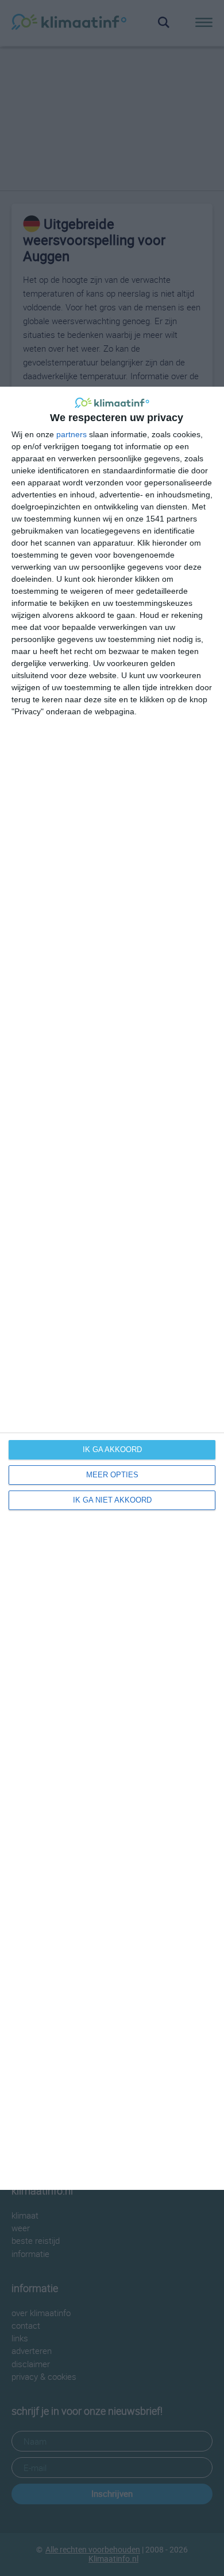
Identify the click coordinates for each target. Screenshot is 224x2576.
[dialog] (112, 1288)
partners (72, 434)
